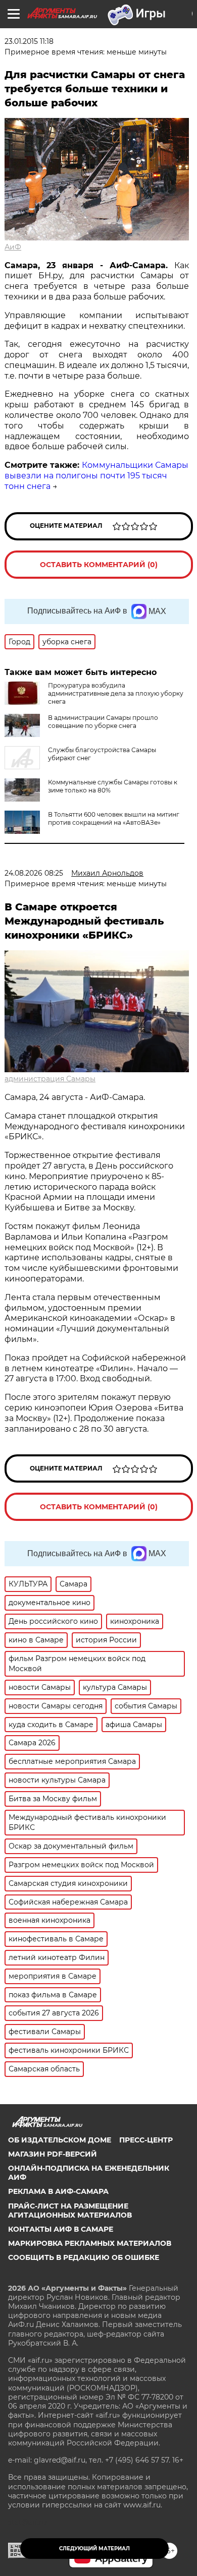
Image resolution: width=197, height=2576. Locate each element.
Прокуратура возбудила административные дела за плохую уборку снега (116, 693)
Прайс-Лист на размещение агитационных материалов (70, 2211)
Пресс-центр (146, 2140)
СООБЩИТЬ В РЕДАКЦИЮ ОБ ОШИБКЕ (84, 2257)
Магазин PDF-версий (53, 2154)
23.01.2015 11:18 (29, 41)
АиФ (13, 247)
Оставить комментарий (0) (99, 565)
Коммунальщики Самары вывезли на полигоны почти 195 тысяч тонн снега (96, 476)
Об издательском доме (60, 2140)
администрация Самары (50, 1079)
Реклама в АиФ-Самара (58, 2191)
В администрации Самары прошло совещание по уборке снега (103, 722)
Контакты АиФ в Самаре (61, 2229)
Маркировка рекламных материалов (90, 2243)
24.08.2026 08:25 (34, 873)
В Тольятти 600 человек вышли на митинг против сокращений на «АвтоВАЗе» (114, 818)
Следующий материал (94, 2549)
